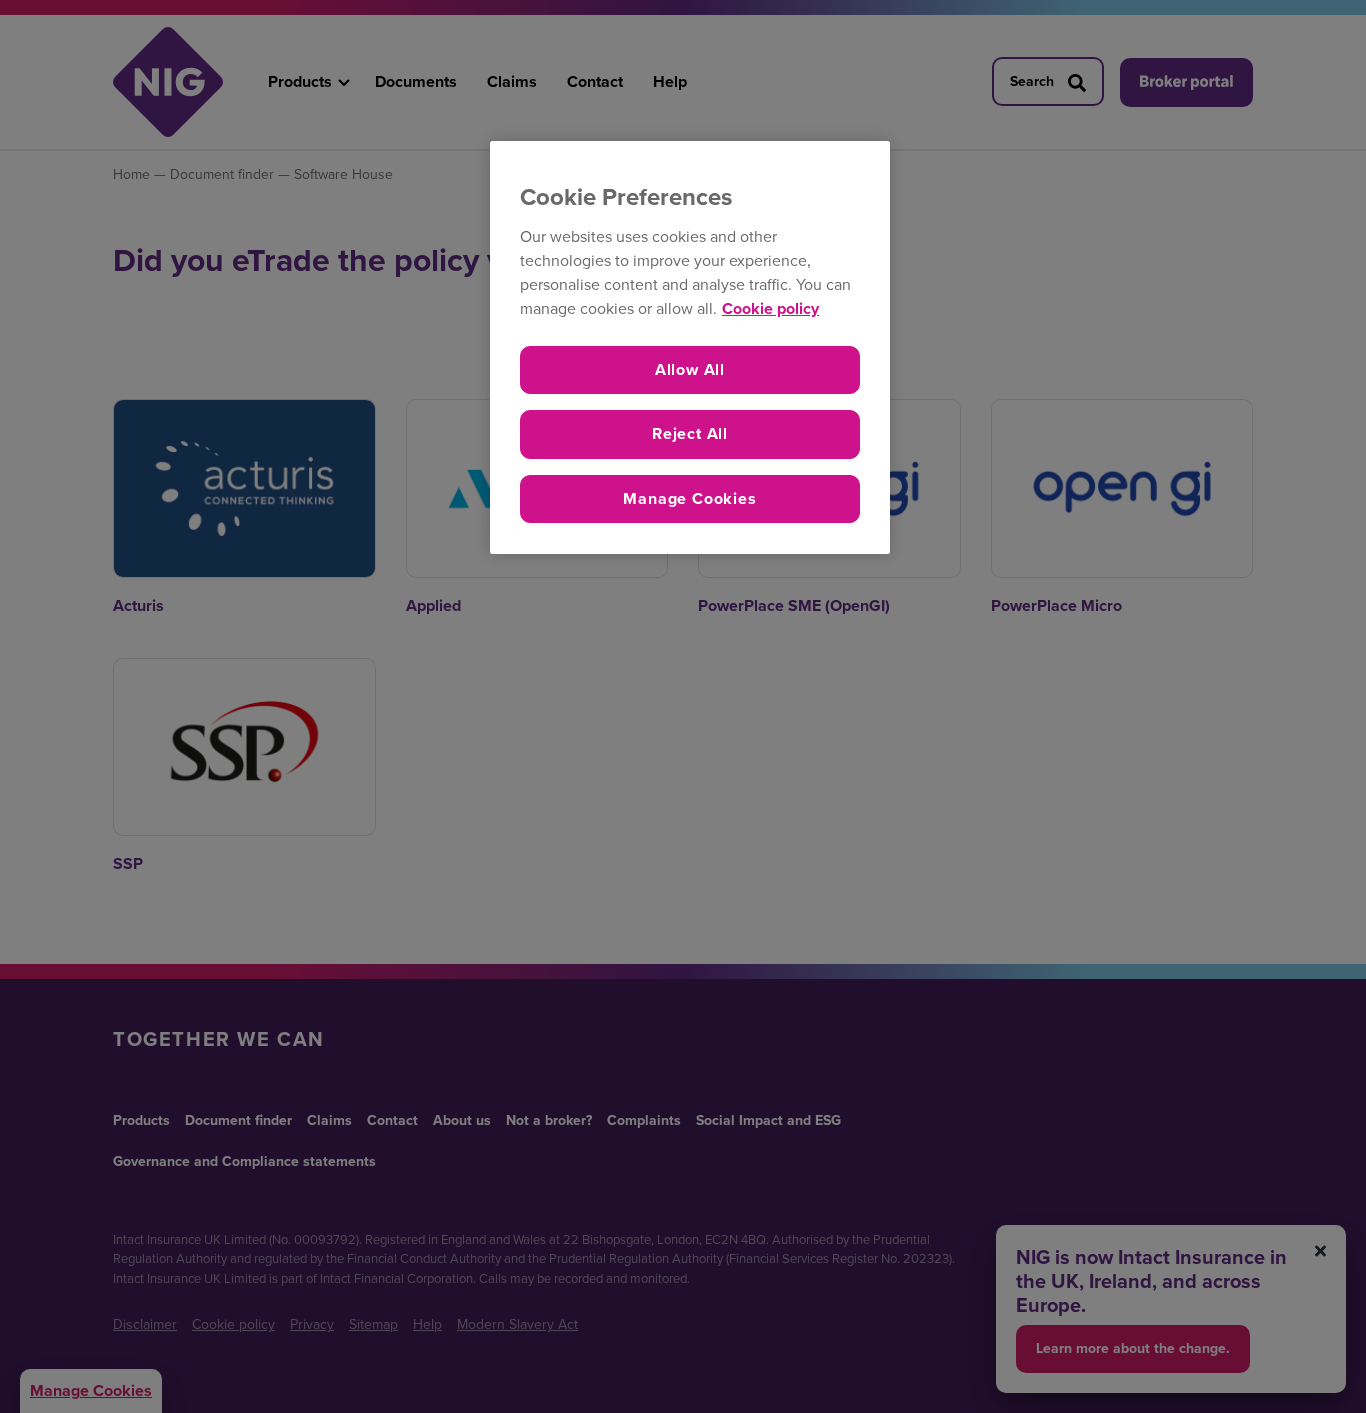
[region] (690, 347)
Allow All (690, 369)
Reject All (690, 433)
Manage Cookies (689, 498)
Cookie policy (770, 308)
